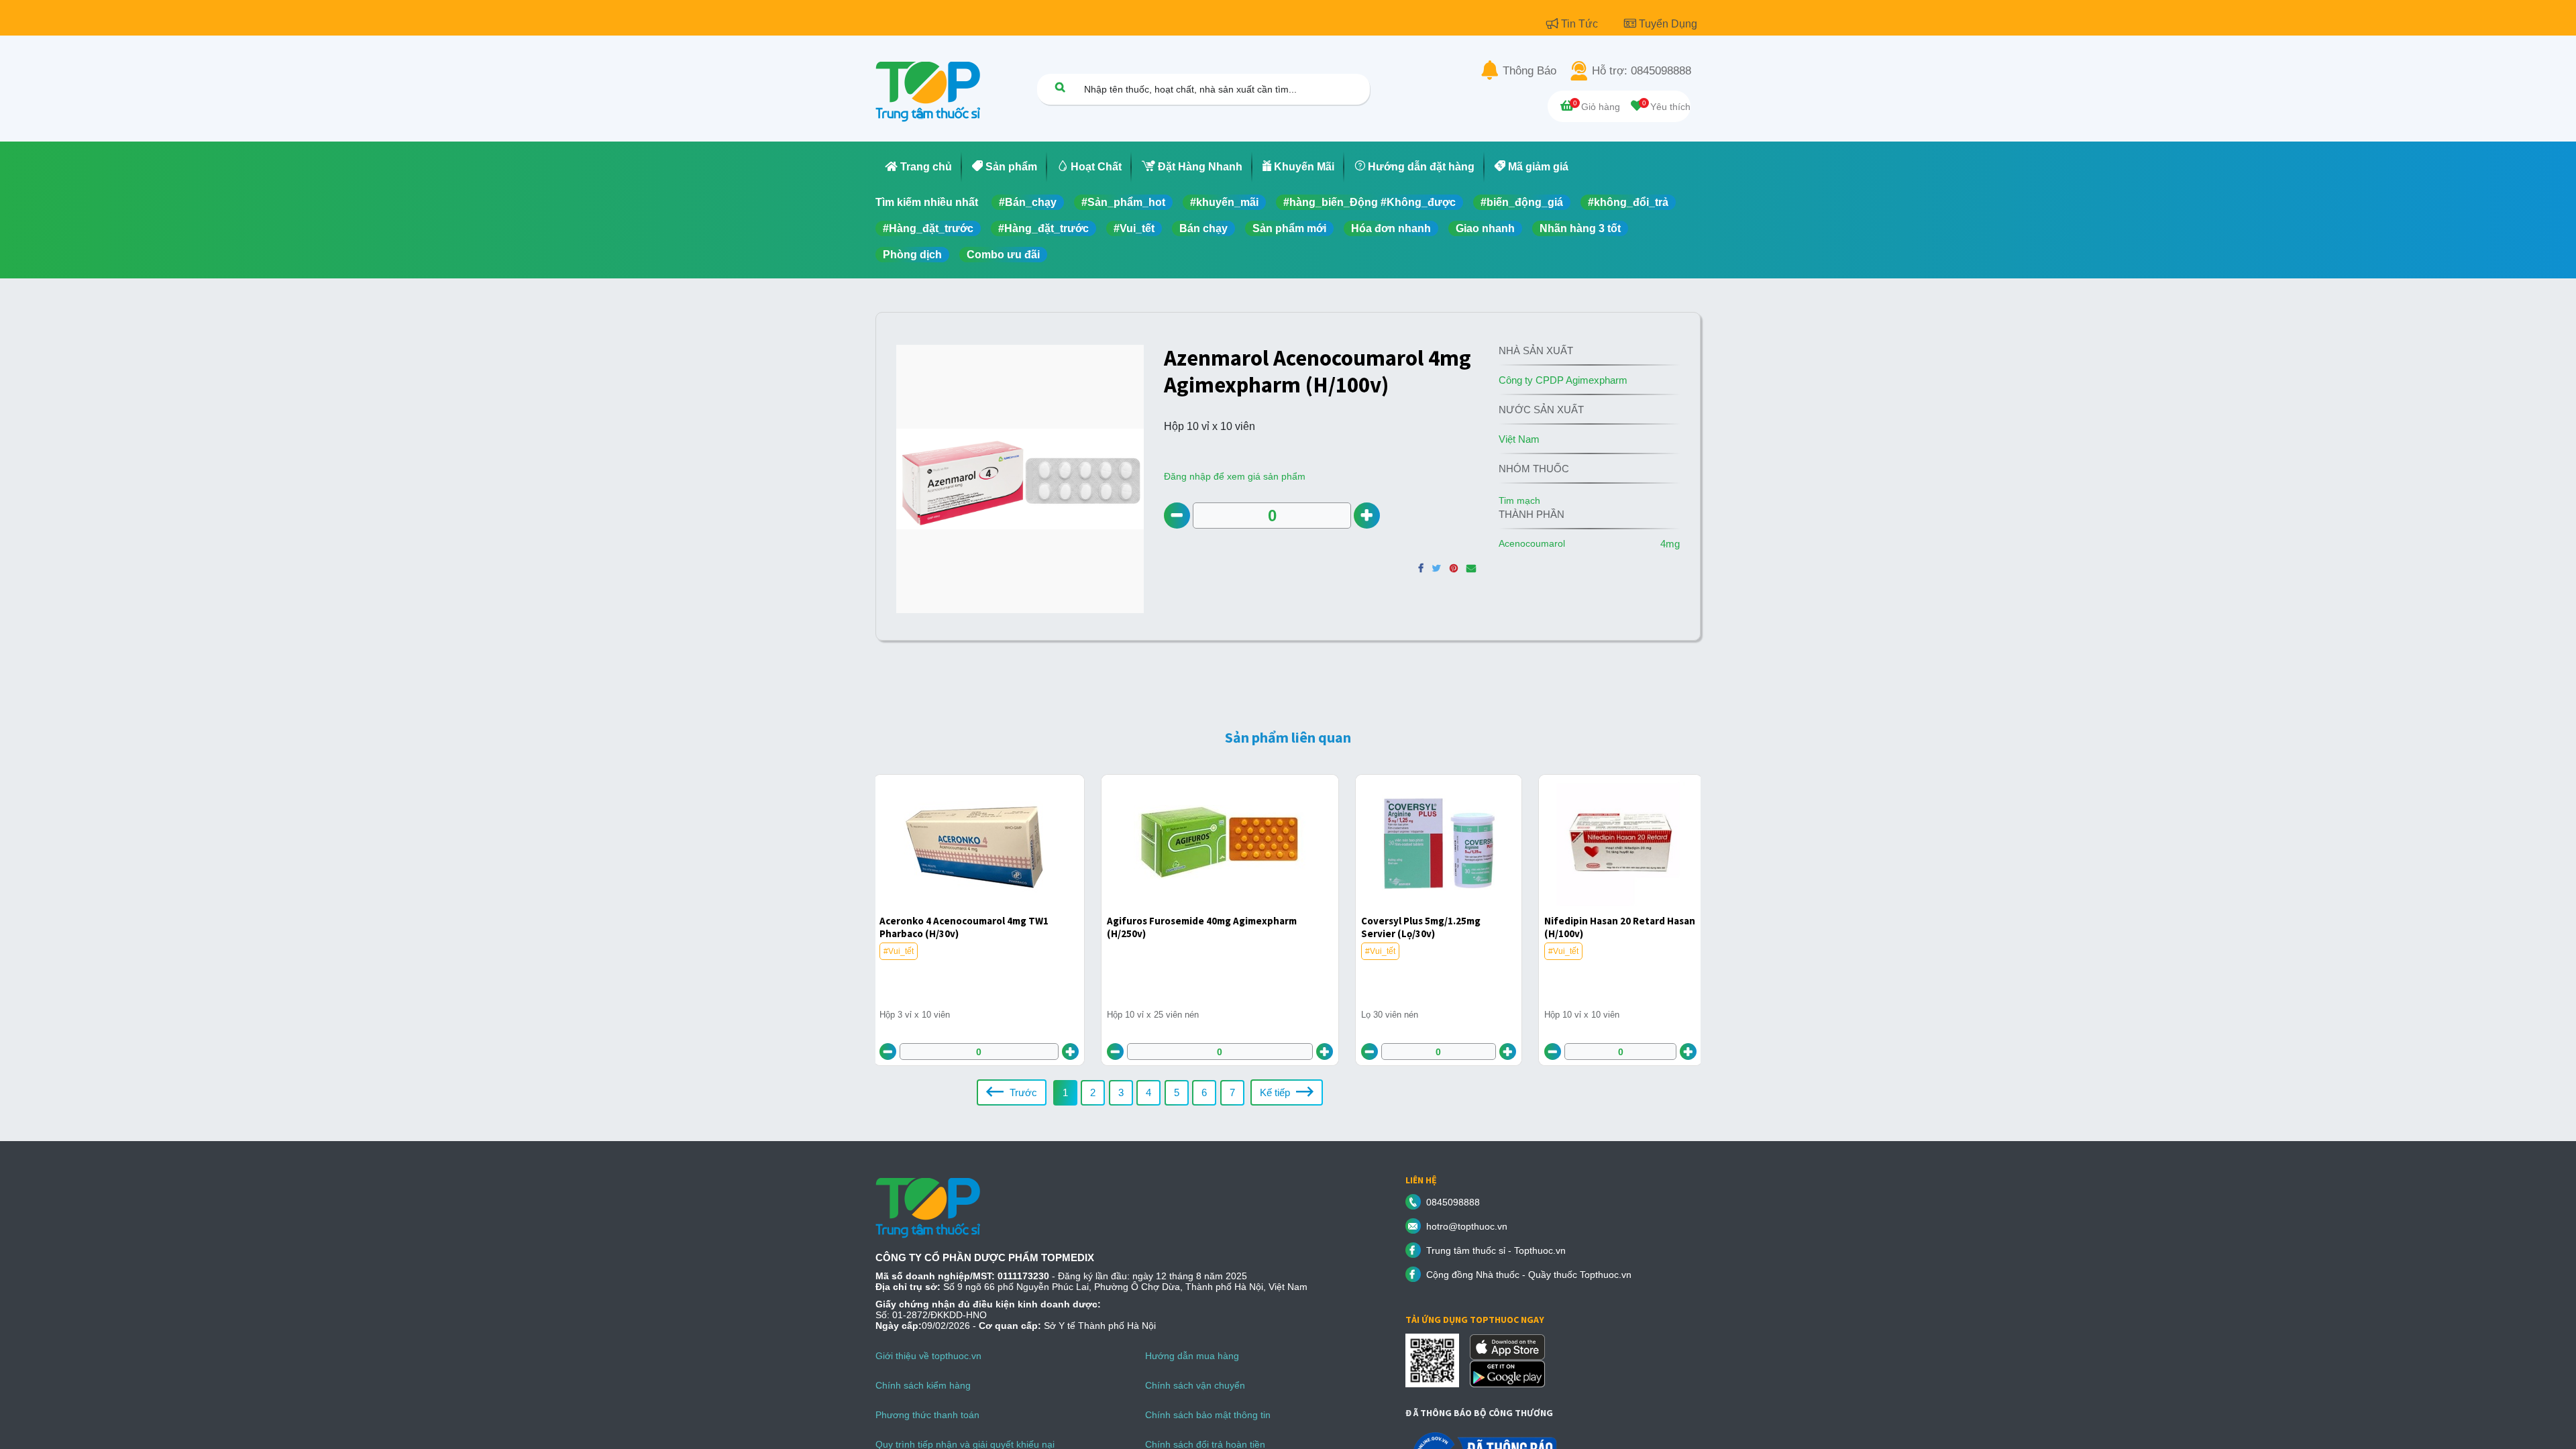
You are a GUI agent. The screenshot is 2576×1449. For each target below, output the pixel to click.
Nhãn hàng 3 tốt (1580, 228)
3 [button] (1121, 1092)
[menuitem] (919, 167)
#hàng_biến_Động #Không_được (1370, 202)
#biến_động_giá (1522, 202)
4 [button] (1148, 1092)
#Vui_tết (1134, 228)
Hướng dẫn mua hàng (1192, 1356)
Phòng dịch (912, 255)
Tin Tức (1581, 24)
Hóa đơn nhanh (1391, 228)
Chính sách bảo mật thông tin (1208, 1415)
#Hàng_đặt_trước (928, 228)
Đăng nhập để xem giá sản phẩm (1235, 476)
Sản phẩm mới (1289, 228)
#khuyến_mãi (1224, 202)
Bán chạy (1203, 228)
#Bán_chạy (1028, 202)
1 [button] (1065, 1092)
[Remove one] (1177, 516)
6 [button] (1204, 1092)
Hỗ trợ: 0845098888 (1642, 71)
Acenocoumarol (1532, 543)
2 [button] (1093, 1092)
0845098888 (1453, 1202)
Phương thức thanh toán (927, 1415)
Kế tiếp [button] (1276, 1092)
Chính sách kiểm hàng (923, 1385)
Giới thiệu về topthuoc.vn (928, 1356)
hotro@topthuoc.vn (1467, 1226)
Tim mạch (1519, 500)
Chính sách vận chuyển (1195, 1385)
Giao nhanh (1485, 228)
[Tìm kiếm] (1060, 87)
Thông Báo (1529, 71)
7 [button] (1232, 1092)
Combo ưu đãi (1003, 255)
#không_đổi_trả (1628, 202)
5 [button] (1177, 1092)
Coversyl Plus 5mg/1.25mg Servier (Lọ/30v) (1421, 927)
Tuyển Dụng (1668, 24)
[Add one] (1367, 516)
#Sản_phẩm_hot (1123, 202)
